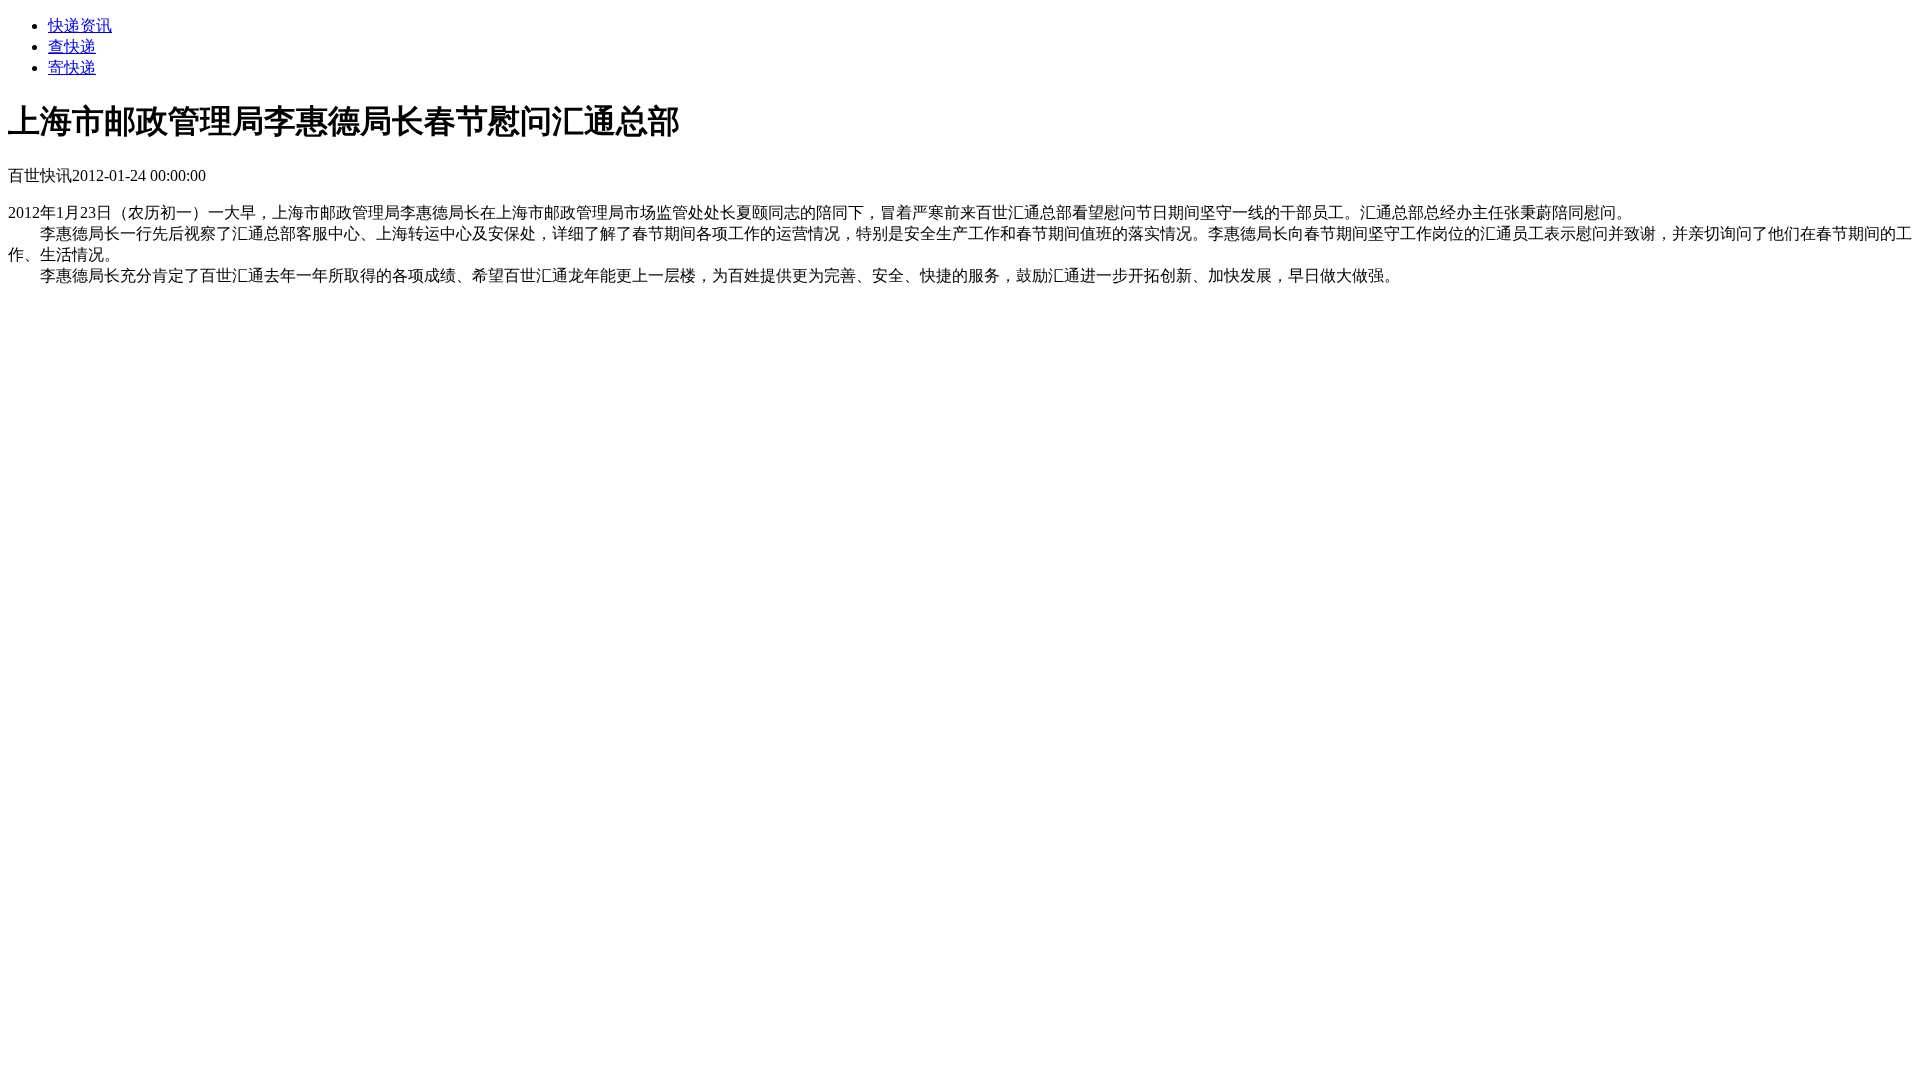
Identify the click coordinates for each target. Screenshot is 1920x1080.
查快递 (72, 46)
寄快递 (72, 67)
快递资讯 (80, 25)
